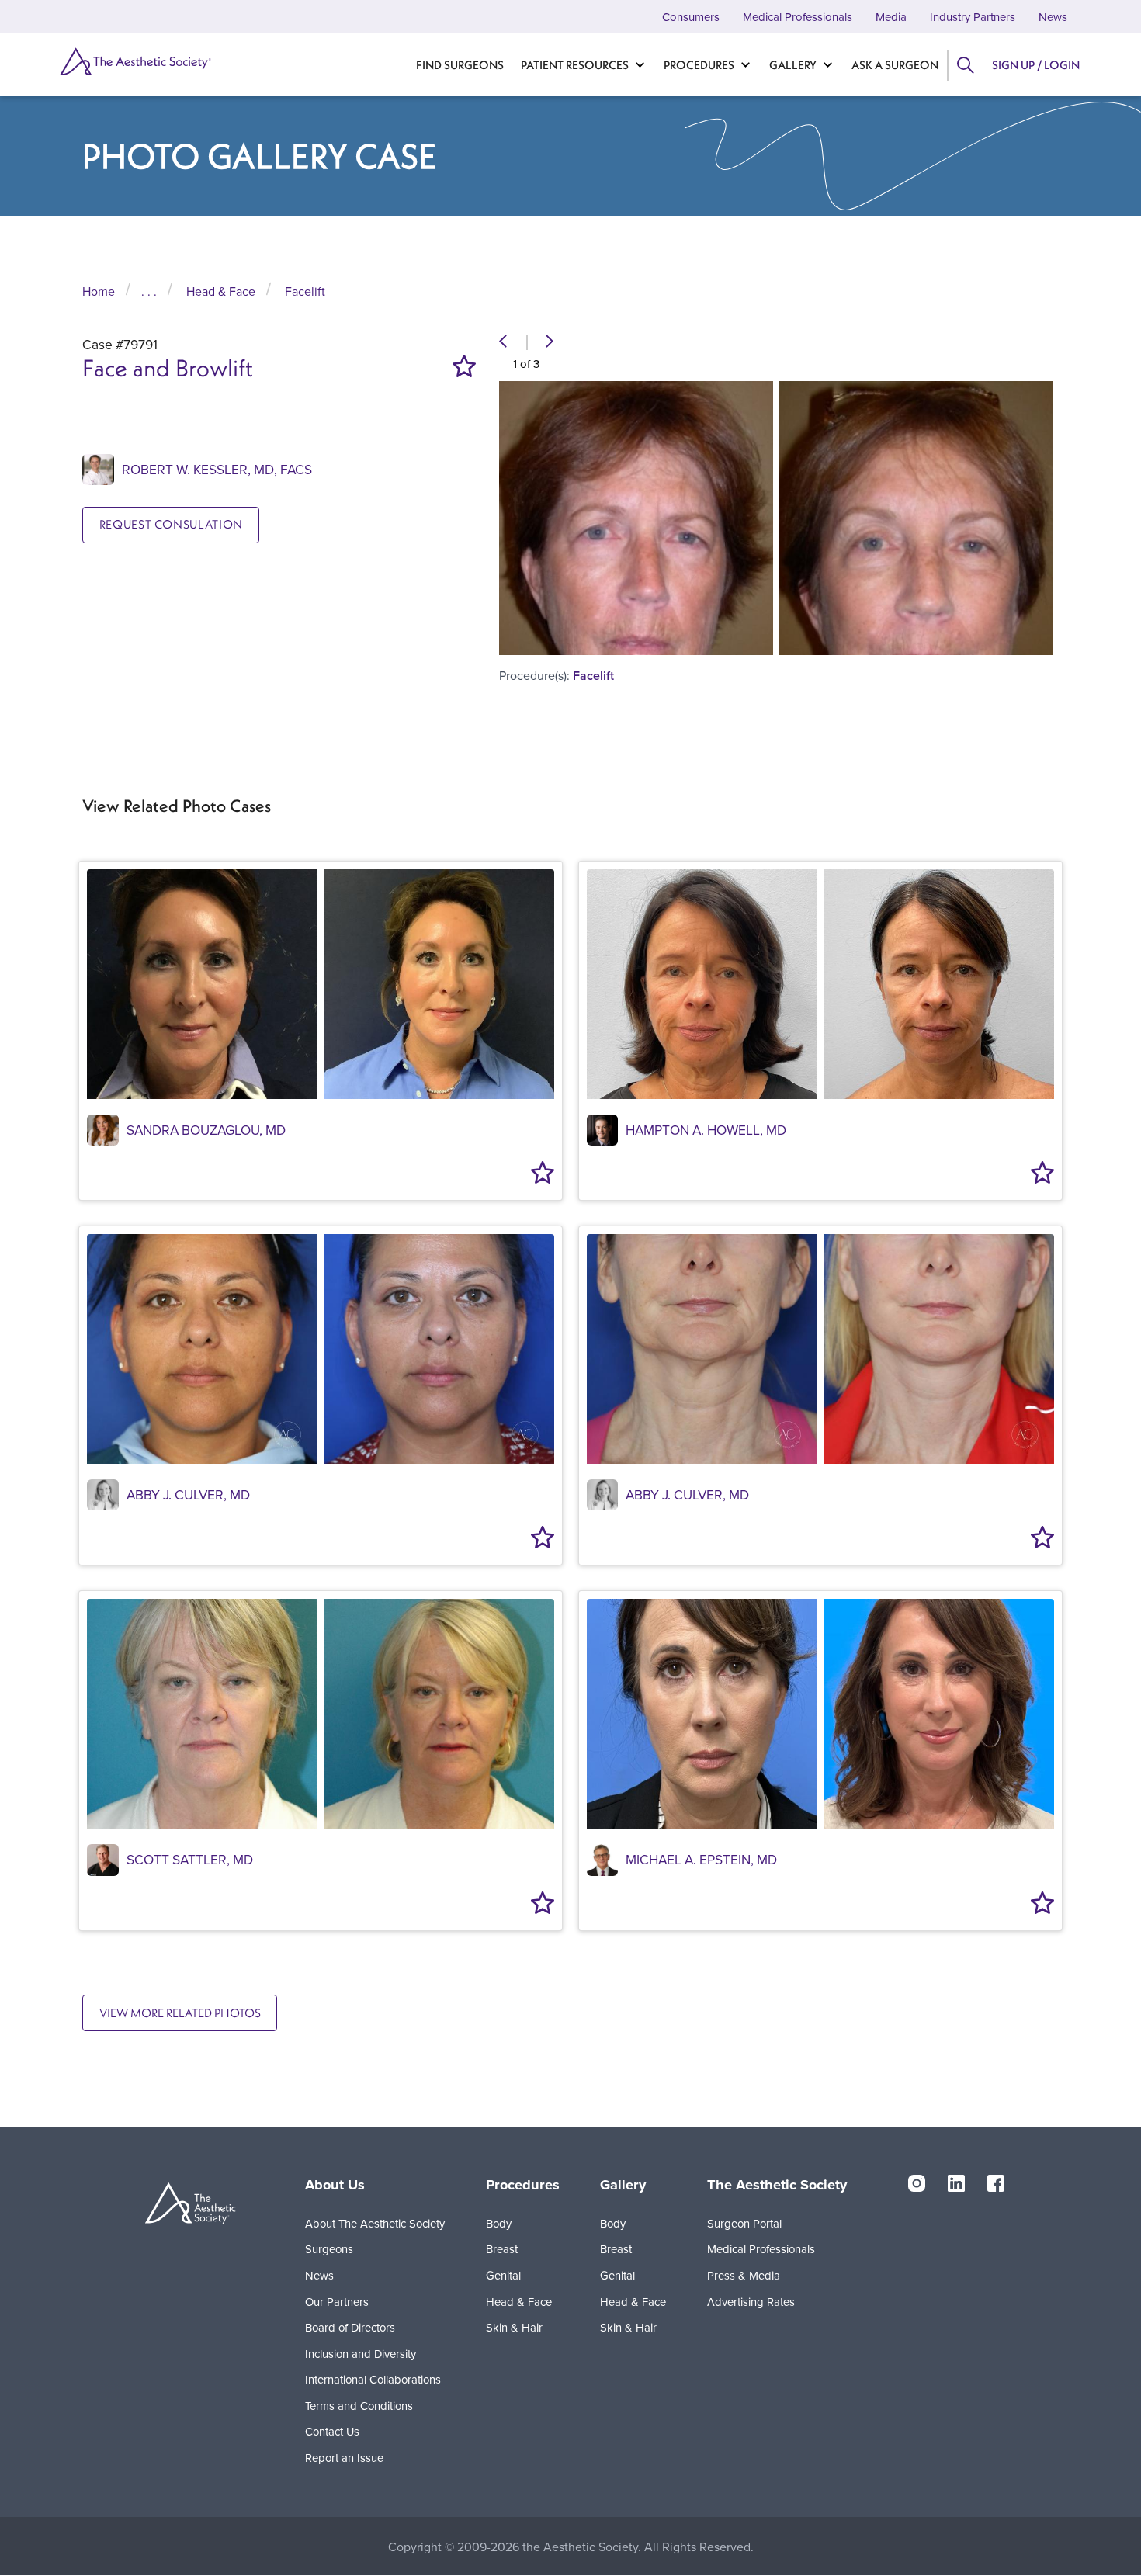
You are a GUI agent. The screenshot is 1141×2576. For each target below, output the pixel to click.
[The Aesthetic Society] (134, 61)
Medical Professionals (798, 17)
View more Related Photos (180, 2013)
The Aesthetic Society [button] (777, 2184)
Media (891, 17)
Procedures (699, 65)
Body (499, 2223)
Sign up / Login (1036, 65)
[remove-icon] (464, 366)
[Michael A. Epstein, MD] (602, 1858)
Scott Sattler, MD (190, 1859)
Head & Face (221, 291)
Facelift (305, 291)
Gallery (793, 65)
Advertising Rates (751, 2302)
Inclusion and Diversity (361, 2354)
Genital (503, 2275)
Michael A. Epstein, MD (701, 1859)
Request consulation (171, 524)
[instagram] (917, 2182)
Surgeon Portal (744, 2223)
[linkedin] (956, 2182)
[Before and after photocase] (321, 984)
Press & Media (744, 2275)
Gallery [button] (623, 2184)
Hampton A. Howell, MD (706, 1130)
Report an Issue (344, 2458)
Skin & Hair (514, 2327)
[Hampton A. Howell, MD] (602, 1129)
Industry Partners (973, 17)
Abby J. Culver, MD (188, 1494)
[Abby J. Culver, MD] (102, 1494)
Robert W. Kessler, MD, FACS (217, 469)
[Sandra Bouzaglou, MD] (102, 1129)
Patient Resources (575, 65)
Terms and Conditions (359, 2406)
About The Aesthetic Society (375, 2223)
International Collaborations (373, 2379)
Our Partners (337, 2302)
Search (965, 65)
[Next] (550, 342)
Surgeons (329, 2249)
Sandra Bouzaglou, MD (206, 1130)
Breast (502, 2249)
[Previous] (503, 342)
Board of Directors (350, 2327)
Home (99, 291)
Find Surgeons (460, 65)
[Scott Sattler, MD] (102, 1858)
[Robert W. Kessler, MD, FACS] (98, 468)
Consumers (691, 17)
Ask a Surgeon (895, 65)
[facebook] (996, 2182)
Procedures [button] (523, 2184)
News (1053, 17)
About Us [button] (335, 2184)
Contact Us (332, 2431)
